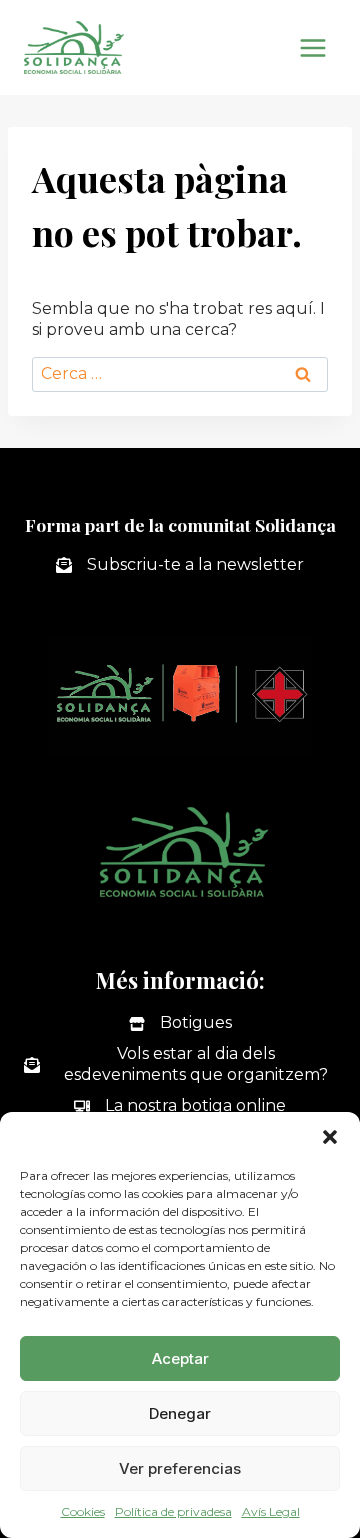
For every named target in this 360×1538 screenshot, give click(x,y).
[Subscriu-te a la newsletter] (180, 565)
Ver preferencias (180, 1468)
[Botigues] (180, 1023)
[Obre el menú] (312, 47)
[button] (330, 1137)
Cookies (83, 1511)
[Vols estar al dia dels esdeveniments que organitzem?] (180, 1065)
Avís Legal (271, 1511)
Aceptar (180, 1358)
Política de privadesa (173, 1511)
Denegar (180, 1413)
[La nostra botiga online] (180, 1106)
